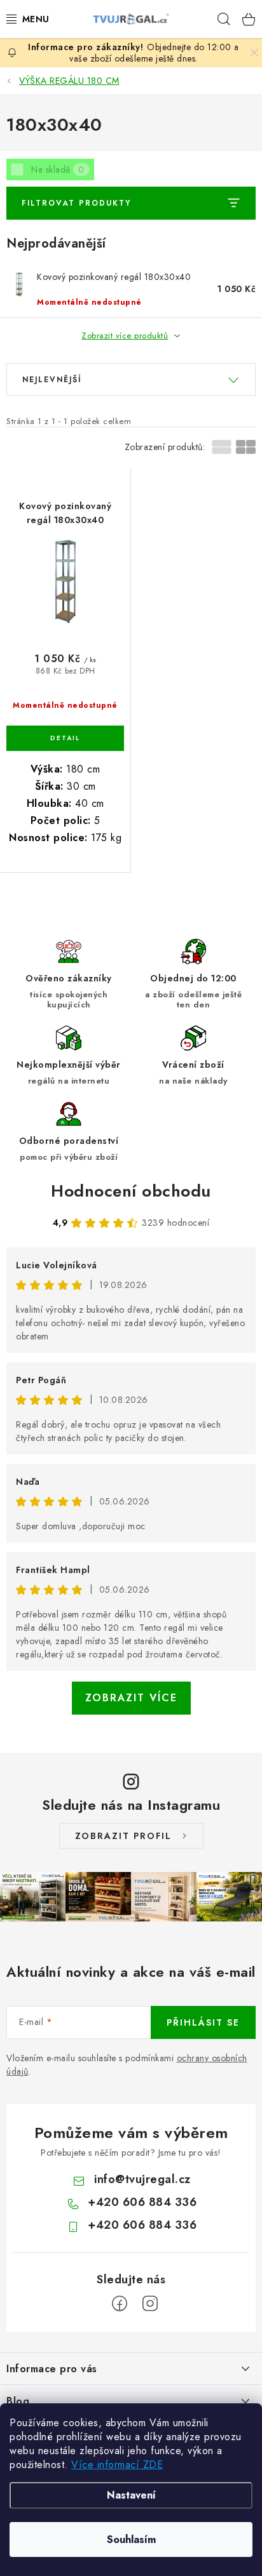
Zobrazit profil (123, 1836)
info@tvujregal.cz (142, 2179)
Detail (65, 738)
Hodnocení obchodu (131, 1191)
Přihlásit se (203, 2022)
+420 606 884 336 (142, 2202)
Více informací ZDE (117, 2465)
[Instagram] (150, 2304)
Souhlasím (131, 2539)
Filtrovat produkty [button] (76, 203)
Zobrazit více (131, 1698)
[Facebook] (120, 2304)
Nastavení (131, 2495)
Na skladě (58, 169)
